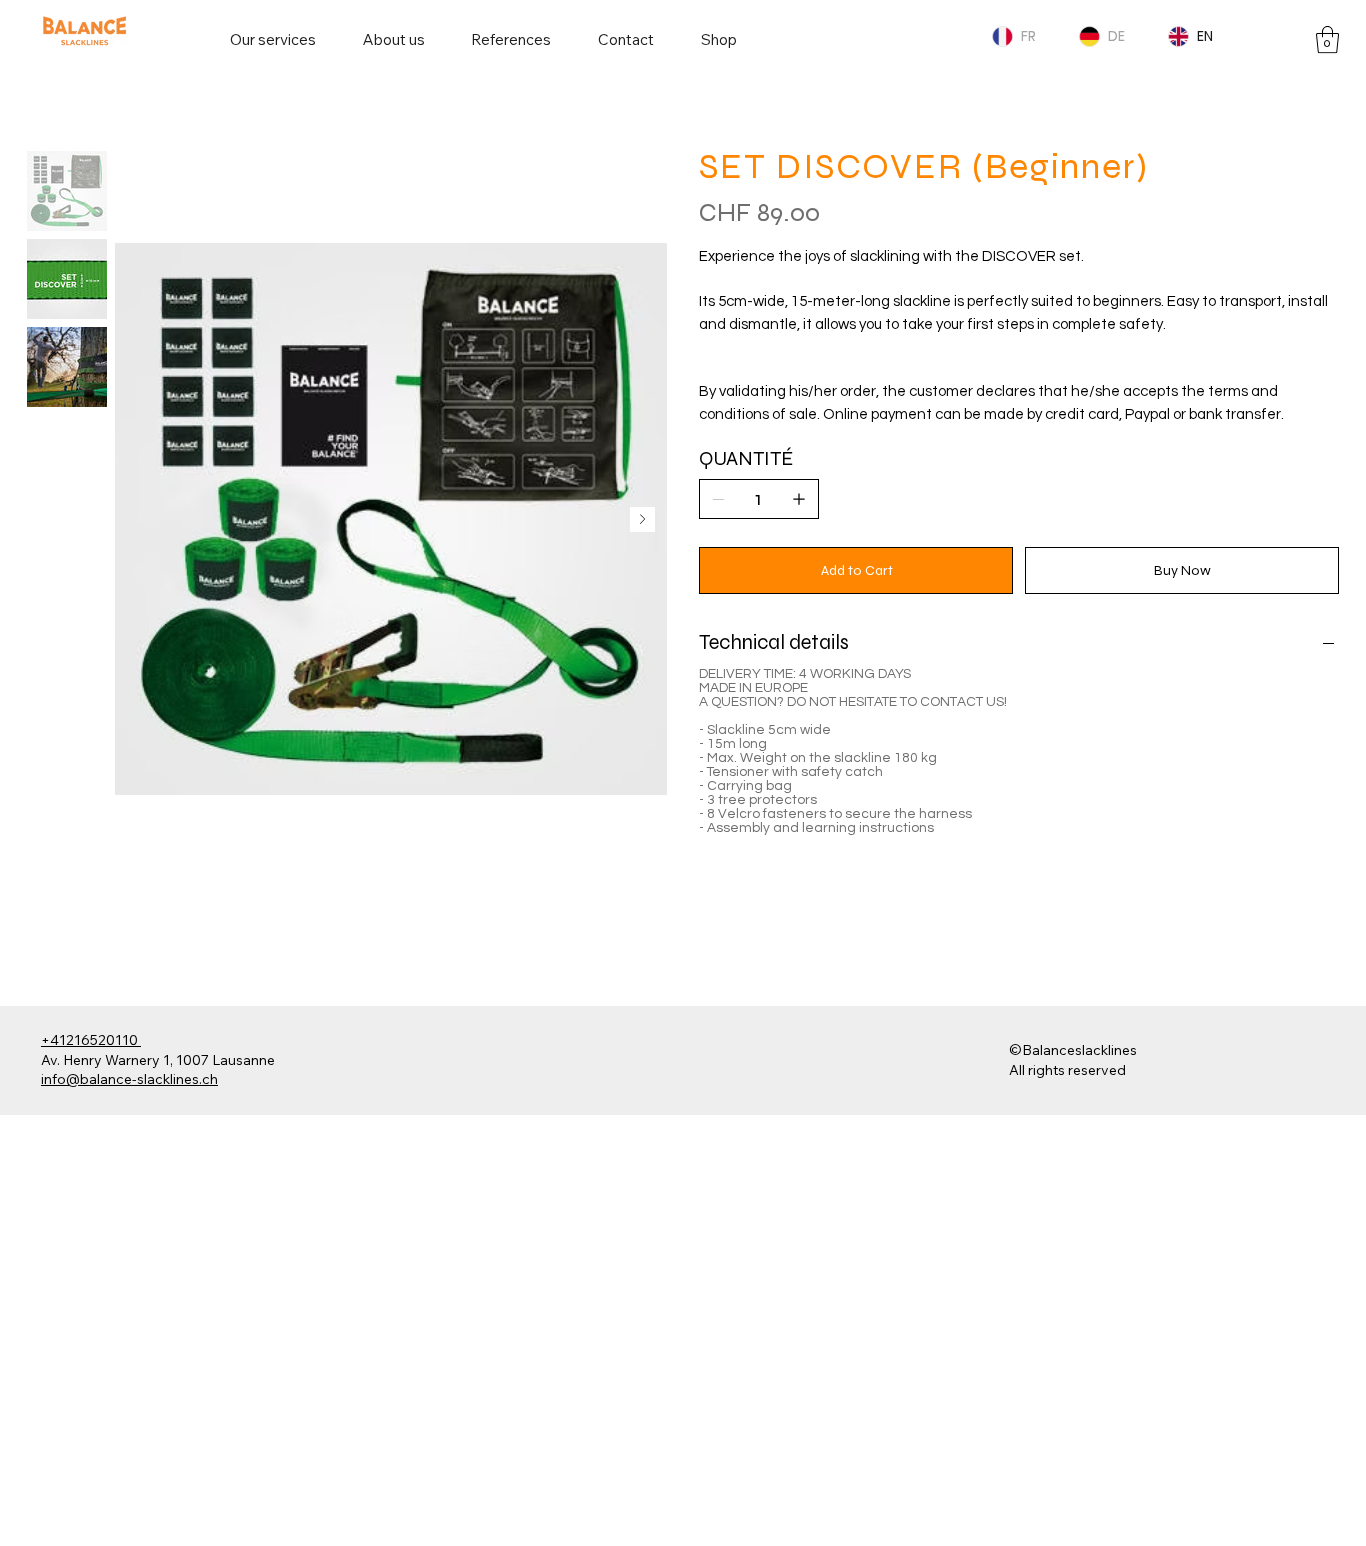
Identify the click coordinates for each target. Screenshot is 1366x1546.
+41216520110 (91, 1040)
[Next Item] (642, 519)
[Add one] (799, 499)
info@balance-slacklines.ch (129, 1079)
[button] (1327, 39)
